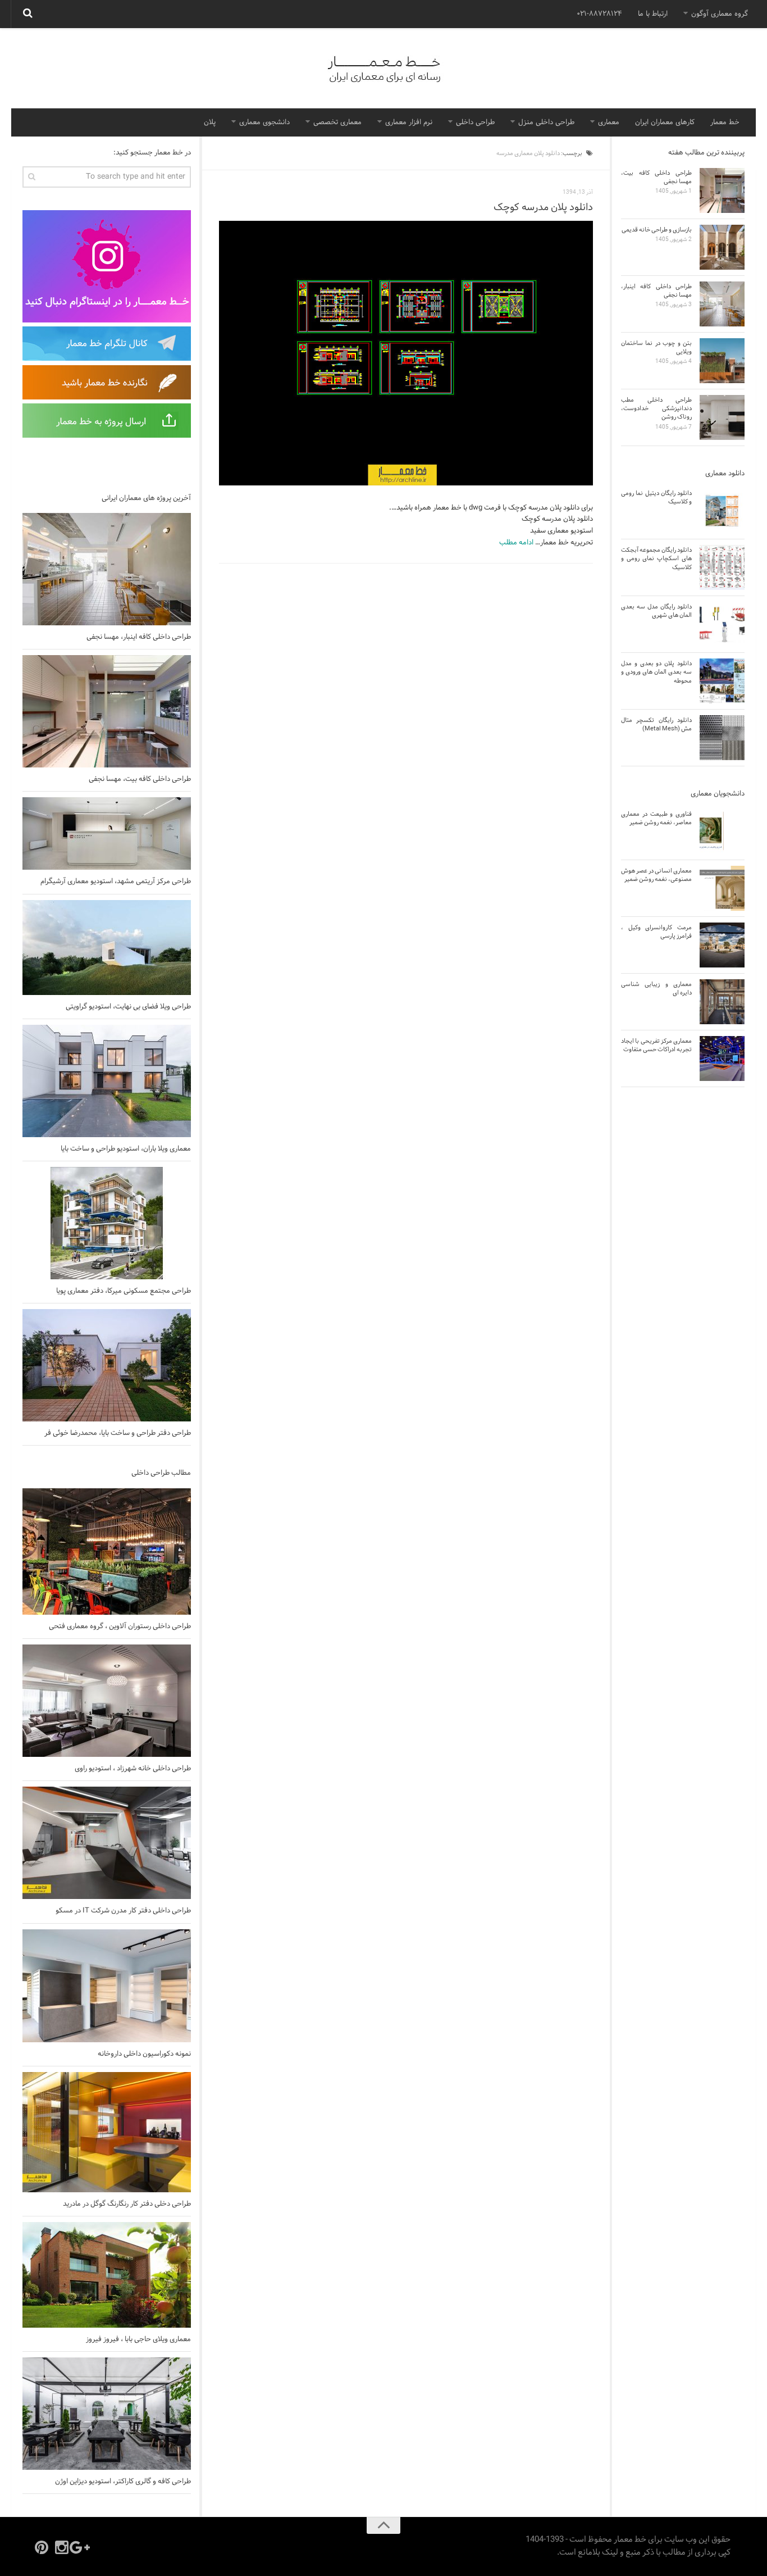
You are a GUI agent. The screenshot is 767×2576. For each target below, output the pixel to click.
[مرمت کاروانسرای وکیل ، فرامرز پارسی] (722, 945)
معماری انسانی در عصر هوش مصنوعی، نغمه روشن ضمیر (656, 875)
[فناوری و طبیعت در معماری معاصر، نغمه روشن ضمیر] (722, 832)
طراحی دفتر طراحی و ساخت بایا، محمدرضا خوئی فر (118, 1433)
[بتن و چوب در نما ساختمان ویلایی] (722, 361)
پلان (210, 122)
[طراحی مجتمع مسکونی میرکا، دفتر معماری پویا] (107, 1223)
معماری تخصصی (337, 122)
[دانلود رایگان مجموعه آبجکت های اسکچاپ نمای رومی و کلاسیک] (722, 567)
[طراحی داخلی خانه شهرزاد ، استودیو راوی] (107, 1701)
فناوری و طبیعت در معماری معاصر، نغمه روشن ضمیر (656, 818)
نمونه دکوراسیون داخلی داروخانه (144, 2054)
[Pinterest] (42, 2547)
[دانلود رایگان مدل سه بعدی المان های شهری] (722, 624)
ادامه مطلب (516, 543)
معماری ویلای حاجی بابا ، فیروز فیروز (138, 2339)
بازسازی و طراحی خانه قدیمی (657, 230)
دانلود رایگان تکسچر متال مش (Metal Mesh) (656, 724)
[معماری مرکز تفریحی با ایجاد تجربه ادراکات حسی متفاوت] (722, 1058)
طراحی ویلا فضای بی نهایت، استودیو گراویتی (128, 1007)
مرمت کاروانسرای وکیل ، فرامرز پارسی (656, 932)
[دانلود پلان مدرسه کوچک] (406, 353)
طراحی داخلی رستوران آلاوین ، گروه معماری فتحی (120, 1627)
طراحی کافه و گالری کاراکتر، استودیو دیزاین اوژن (123, 2482)
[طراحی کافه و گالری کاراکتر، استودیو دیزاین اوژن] (107, 2414)
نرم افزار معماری (409, 122)
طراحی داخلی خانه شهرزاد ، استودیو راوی (133, 1769)
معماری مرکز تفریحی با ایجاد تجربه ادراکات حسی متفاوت (656, 1045)
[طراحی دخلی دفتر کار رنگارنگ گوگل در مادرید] (107, 2132)
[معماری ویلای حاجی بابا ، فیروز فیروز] (107, 2275)
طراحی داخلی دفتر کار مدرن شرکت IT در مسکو (123, 1911)
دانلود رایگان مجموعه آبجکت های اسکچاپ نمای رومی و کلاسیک (656, 559)
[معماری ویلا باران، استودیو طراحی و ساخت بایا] (107, 1081)
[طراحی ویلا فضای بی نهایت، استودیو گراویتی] (107, 948)
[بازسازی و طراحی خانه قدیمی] (722, 247)
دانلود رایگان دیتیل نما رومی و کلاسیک (656, 498)
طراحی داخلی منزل (546, 122)
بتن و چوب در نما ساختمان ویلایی (656, 347)
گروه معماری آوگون (720, 14)
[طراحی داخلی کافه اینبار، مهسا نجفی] (107, 569)
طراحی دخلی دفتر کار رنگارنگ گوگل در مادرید (127, 2204)
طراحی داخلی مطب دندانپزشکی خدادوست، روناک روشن (656, 409)
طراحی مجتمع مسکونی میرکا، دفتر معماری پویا (124, 1291)
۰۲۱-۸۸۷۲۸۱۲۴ (599, 14)
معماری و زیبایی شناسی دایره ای (656, 989)
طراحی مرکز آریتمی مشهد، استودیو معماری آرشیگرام (116, 882)
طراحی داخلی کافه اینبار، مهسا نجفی (139, 637)
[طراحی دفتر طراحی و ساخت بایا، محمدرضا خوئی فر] (107, 1365)
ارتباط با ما (653, 14)
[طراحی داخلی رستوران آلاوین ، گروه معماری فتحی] (107, 1551)
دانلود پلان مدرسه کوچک (543, 208)
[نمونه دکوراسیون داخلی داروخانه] (107, 1986)
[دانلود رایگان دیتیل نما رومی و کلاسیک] (722, 511)
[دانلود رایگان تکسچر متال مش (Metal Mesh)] (722, 738)
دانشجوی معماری (264, 122)
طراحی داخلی (475, 122)
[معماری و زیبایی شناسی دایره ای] (722, 1002)
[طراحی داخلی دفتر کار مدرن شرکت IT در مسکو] (107, 1843)
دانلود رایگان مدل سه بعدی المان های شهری (656, 611)
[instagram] (62, 2547)
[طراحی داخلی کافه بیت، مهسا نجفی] (107, 711)
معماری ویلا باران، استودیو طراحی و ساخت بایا (126, 1149)
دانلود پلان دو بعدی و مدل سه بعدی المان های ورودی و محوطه (656, 672)
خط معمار (725, 122)
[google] (82, 2547)
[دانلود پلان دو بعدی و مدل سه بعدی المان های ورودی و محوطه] (722, 681)
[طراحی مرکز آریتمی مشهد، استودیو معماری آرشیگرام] (107, 833)
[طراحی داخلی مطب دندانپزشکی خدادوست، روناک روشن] (722, 417)
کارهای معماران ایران (665, 122)
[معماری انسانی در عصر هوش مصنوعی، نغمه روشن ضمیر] (722, 888)
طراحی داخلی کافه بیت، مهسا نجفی (140, 779)
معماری (609, 122)
